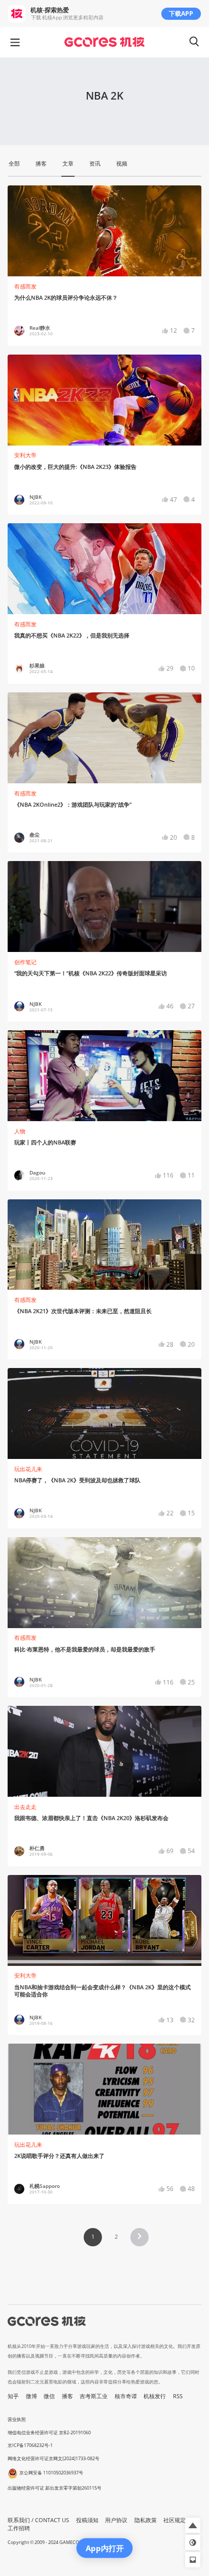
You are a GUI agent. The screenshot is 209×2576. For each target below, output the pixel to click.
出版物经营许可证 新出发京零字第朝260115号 (55, 2488)
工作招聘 (19, 2528)
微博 (31, 2396)
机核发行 (155, 2396)
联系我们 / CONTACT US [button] (38, 2520)
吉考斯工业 (94, 2396)
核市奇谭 (126, 2396)
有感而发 (25, 287)
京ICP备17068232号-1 (30, 2445)
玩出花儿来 (28, 1469)
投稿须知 (87, 2520)
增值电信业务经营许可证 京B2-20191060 (49, 2432)
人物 (20, 1131)
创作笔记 (25, 962)
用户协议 (116, 2520)
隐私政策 (146, 2520)
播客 (67, 2396)
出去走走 (25, 1807)
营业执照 (17, 2419)
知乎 (13, 2396)
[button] (140, 2237)
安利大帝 (25, 455)
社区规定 (175, 2520)
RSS (178, 2396)
